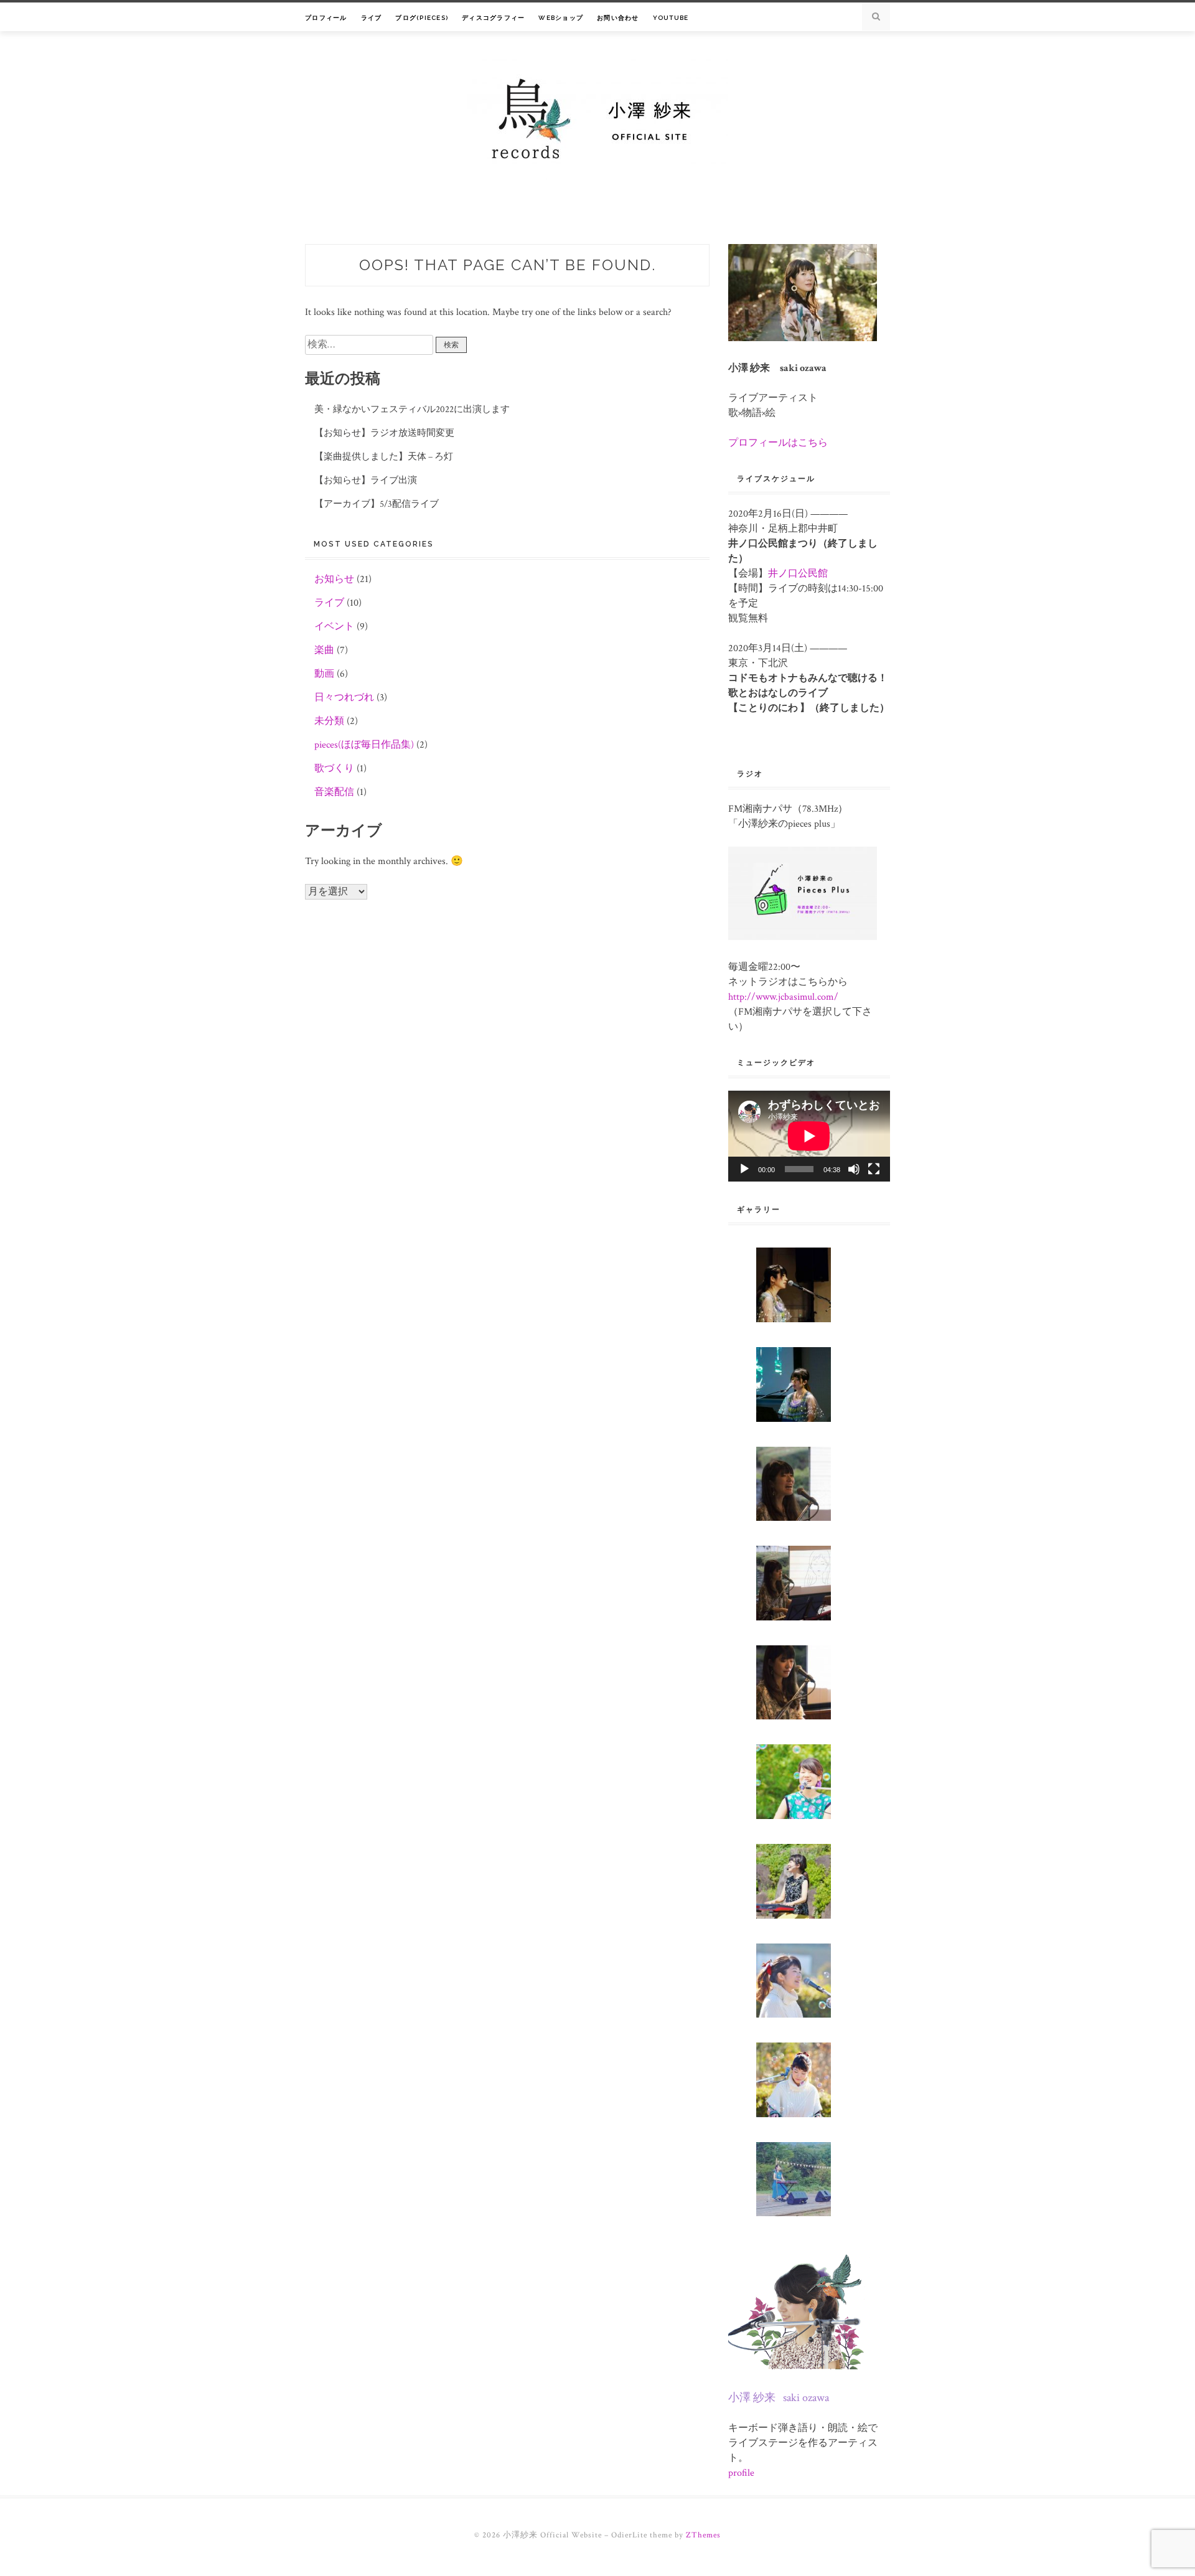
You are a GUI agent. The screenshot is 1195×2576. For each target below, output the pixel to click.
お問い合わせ (618, 18)
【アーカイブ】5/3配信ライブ (377, 504)
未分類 (329, 721)
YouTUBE (671, 18)
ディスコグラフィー (493, 18)
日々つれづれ (344, 698)
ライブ (372, 18)
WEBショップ (561, 18)
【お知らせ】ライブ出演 (366, 480)
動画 (324, 674)
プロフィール (326, 18)
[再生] (744, 1169)
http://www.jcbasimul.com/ (783, 997)
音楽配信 (334, 792)
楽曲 (324, 650)
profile (741, 2473)
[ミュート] (854, 1169)
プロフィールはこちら (778, 443)
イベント (334, 627)
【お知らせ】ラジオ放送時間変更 (384, 433)
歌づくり (334, 769)
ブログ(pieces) (422, 18)
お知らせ (334, 579)
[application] (809, 1136)
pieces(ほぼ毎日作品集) (364, 745)
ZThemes (703, 2535)
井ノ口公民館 (798, 574)
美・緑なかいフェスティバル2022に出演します (412, 409)
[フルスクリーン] (874, 1169)
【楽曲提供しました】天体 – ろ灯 (384, 457)
